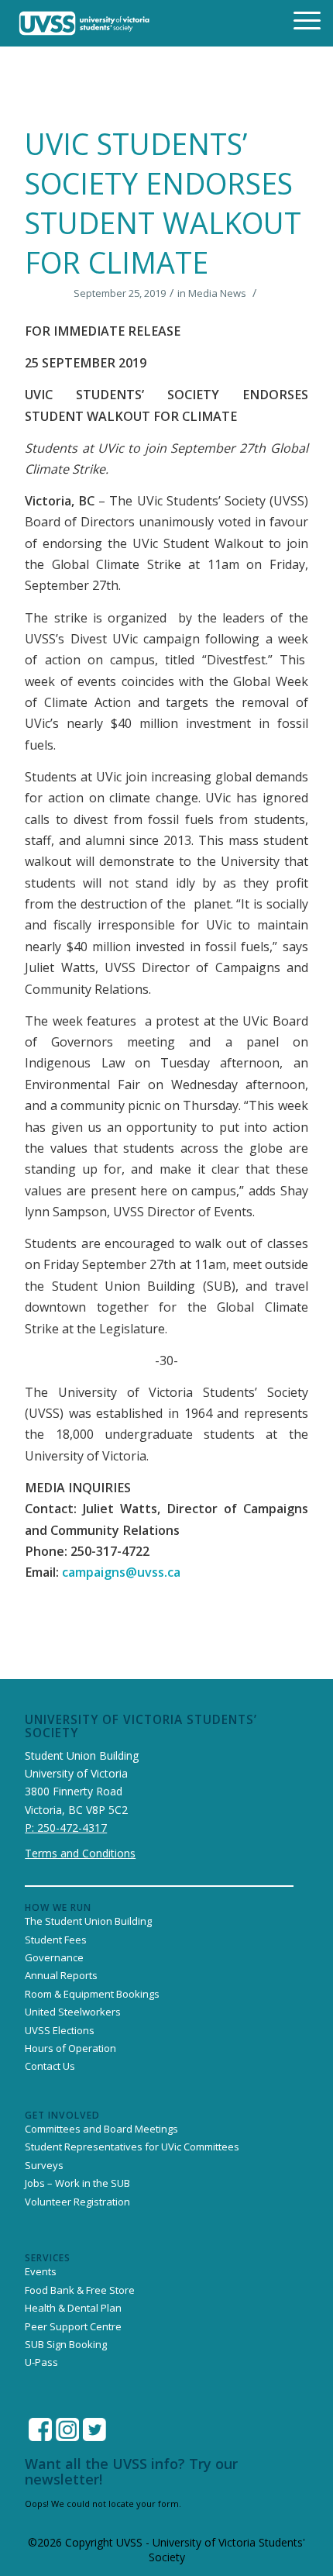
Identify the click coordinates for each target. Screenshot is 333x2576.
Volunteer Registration (77, 2202)
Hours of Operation (70, 2048)
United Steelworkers (73, 2012)
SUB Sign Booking (66, 2344)
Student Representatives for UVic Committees (132, 2147)
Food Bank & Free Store (80, 2290)
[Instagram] (67, 2429)
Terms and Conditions (80, 1853)
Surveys (44, 2165)
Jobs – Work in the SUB (77, 2183)
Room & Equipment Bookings (92, 1994)
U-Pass (41, 2362)
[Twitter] (94, 2429)
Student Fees (56, 1940)
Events (41, 2271)
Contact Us (50, 2066)
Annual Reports (61, 1975)
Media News (217, 293)
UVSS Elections (60, 2030)
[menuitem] (297, 19)
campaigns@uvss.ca (121, 1572)
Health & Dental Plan (73, 2308)
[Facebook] (40, 2429)
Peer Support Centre (73, 2326)
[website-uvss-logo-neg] (84, 23)
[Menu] (297, 19)
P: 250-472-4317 (66, 1828)
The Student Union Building (88, 1921)
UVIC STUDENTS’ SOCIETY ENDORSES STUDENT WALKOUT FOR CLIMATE (163, 203)
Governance (54, 1957)
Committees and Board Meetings (101, 2129)
